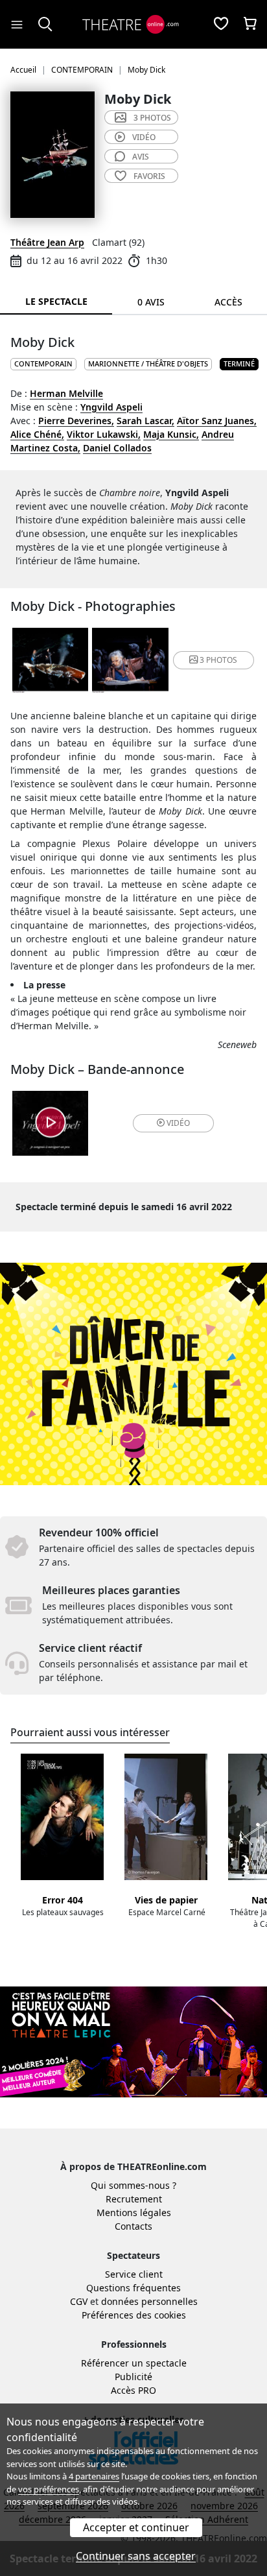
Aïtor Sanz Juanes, (217, 421)
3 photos (152, 118)
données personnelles (149, 2301)
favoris (149, 176)
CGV (79, 2301)
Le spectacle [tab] (56, 301)
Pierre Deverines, (76, 421)
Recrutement (134, 2199)
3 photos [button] (218, 660)
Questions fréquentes (133, 2288)
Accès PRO (133, 2390)
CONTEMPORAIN (43, 364)
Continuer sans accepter (136, 2556)
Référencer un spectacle (134, 2363)
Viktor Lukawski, (104, 434)
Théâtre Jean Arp (47, 242)
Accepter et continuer (136, 2527)
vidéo (144, 137)
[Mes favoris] (221, 25)
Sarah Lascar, (145, 421)
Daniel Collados (117, 448)
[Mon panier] (250, 25)
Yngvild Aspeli (111, 407)
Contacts (133, 2226)
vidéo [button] (178, 1123)
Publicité (133, 2377)
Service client (134, 2274)
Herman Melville (66, 393)
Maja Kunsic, (171, 434)
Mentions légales (134, 2212)
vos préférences (49, 2489)
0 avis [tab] (151, 302)
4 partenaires (94, 2476)
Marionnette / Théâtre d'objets (148, 364)
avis (141, 157)
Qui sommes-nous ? (133, 2185)
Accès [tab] (228, 302)
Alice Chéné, (37, 434)
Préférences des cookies (134, 2315)
